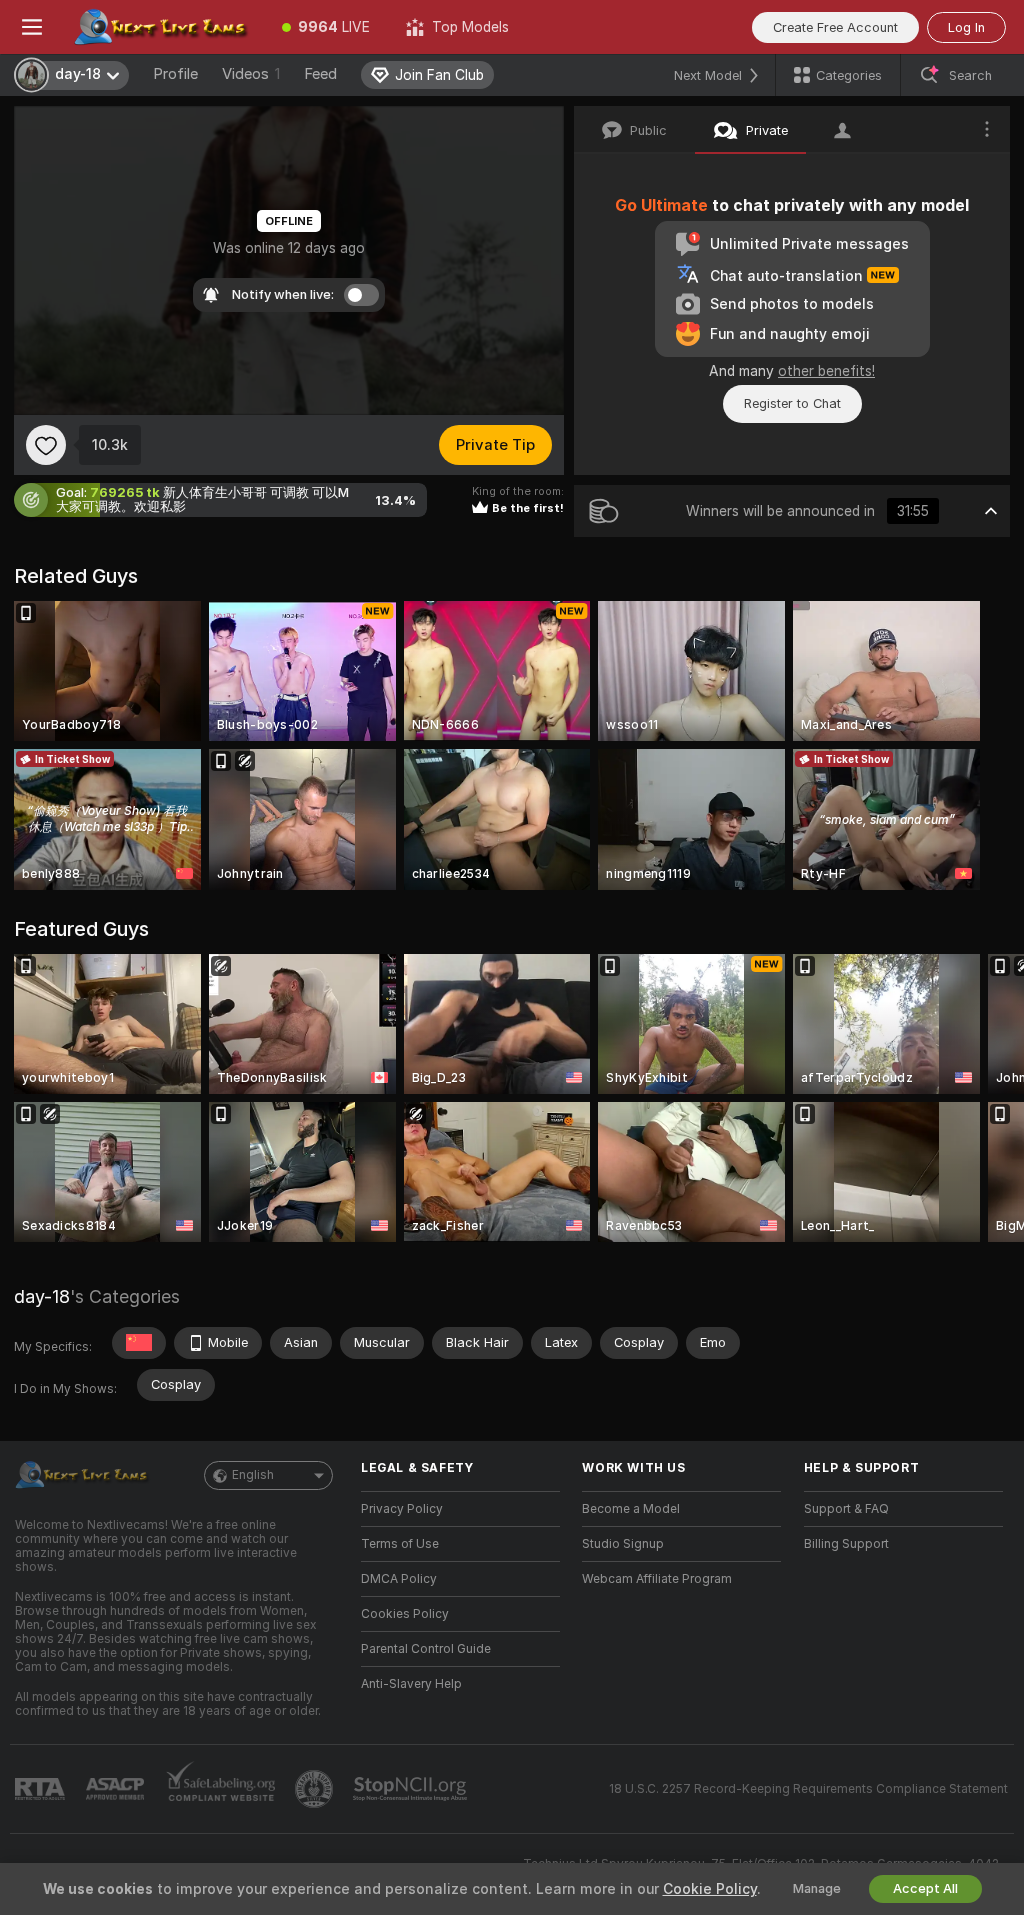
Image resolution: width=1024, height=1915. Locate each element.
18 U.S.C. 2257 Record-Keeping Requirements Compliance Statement (808, 1789)
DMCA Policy (399, 1579)
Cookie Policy (710, 1889)
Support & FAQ (846, 1509)
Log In (966, 27)
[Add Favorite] (46, 445)
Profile (175, 74)
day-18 (42, 1296)
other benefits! (826, 371)
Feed (320, 74)
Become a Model (631, 1509)
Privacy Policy (402, 1509)
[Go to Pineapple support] (316, 1789)
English (253, 1475)
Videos (251, 74)
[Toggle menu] (32, 27)
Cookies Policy (405, 1614)
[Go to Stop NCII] (412, 1789)
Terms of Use (400, 1544)
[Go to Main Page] (164, 27)
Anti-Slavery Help (411, 1684)
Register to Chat (792, 403)
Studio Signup (623, 1544)
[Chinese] (139, 1343)
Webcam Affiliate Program (657, 1579)
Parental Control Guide (426, 1649)
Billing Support (846, 1544)
